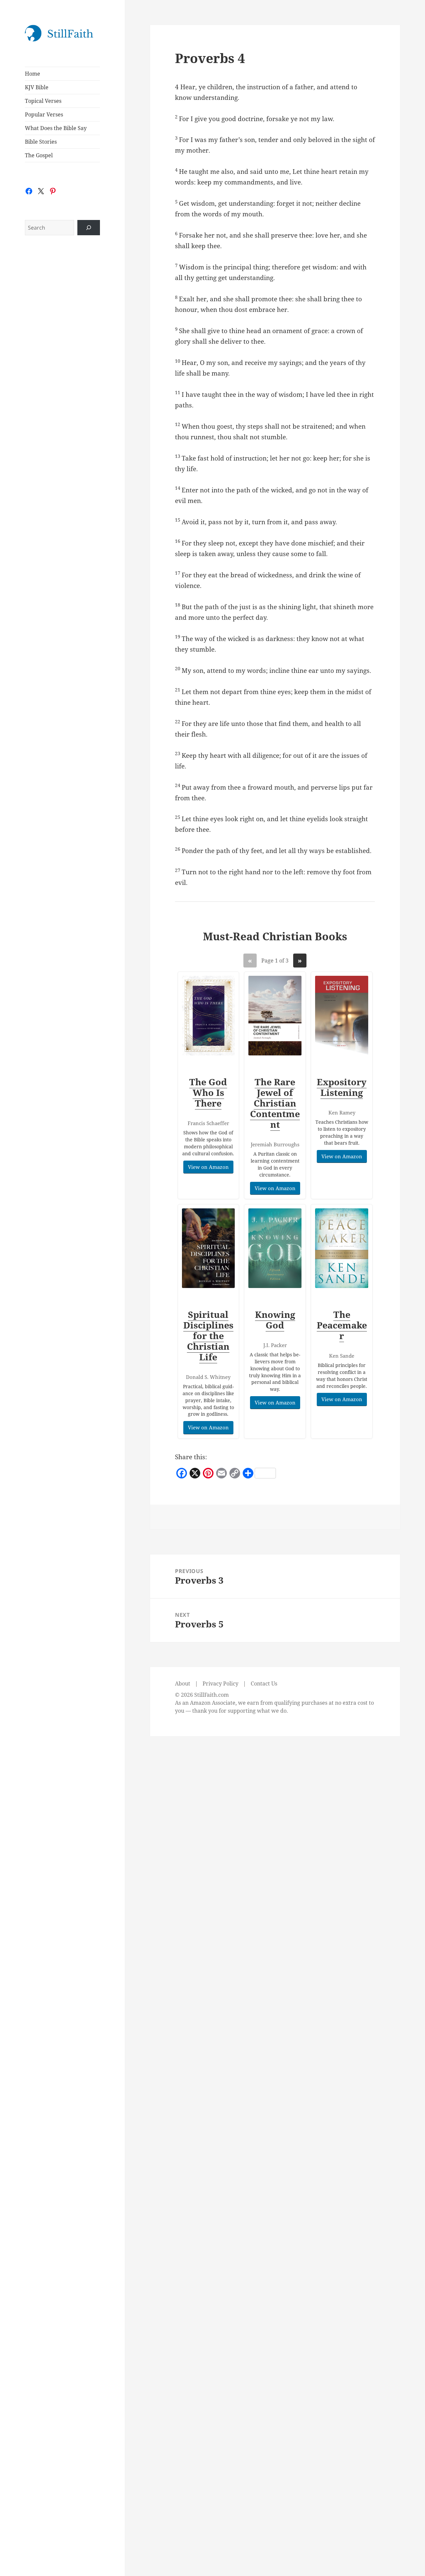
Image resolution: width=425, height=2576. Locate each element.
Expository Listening (342, 1087)
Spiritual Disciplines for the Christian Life (208, 1336)
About (183, 1683)
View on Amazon (208, 1167)
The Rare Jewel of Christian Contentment (275, 1103)
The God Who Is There (208, 1092)
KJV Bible (37, 87)
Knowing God (275, 1320)
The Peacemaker (342, 1325)
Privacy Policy (220, 1683)
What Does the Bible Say (56, 128)
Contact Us (264, 1683)
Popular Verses (44, 114)
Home (33, 74)
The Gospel (39, 155)
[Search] (89, 228)
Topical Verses (43, 101)
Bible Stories (41, 142)
